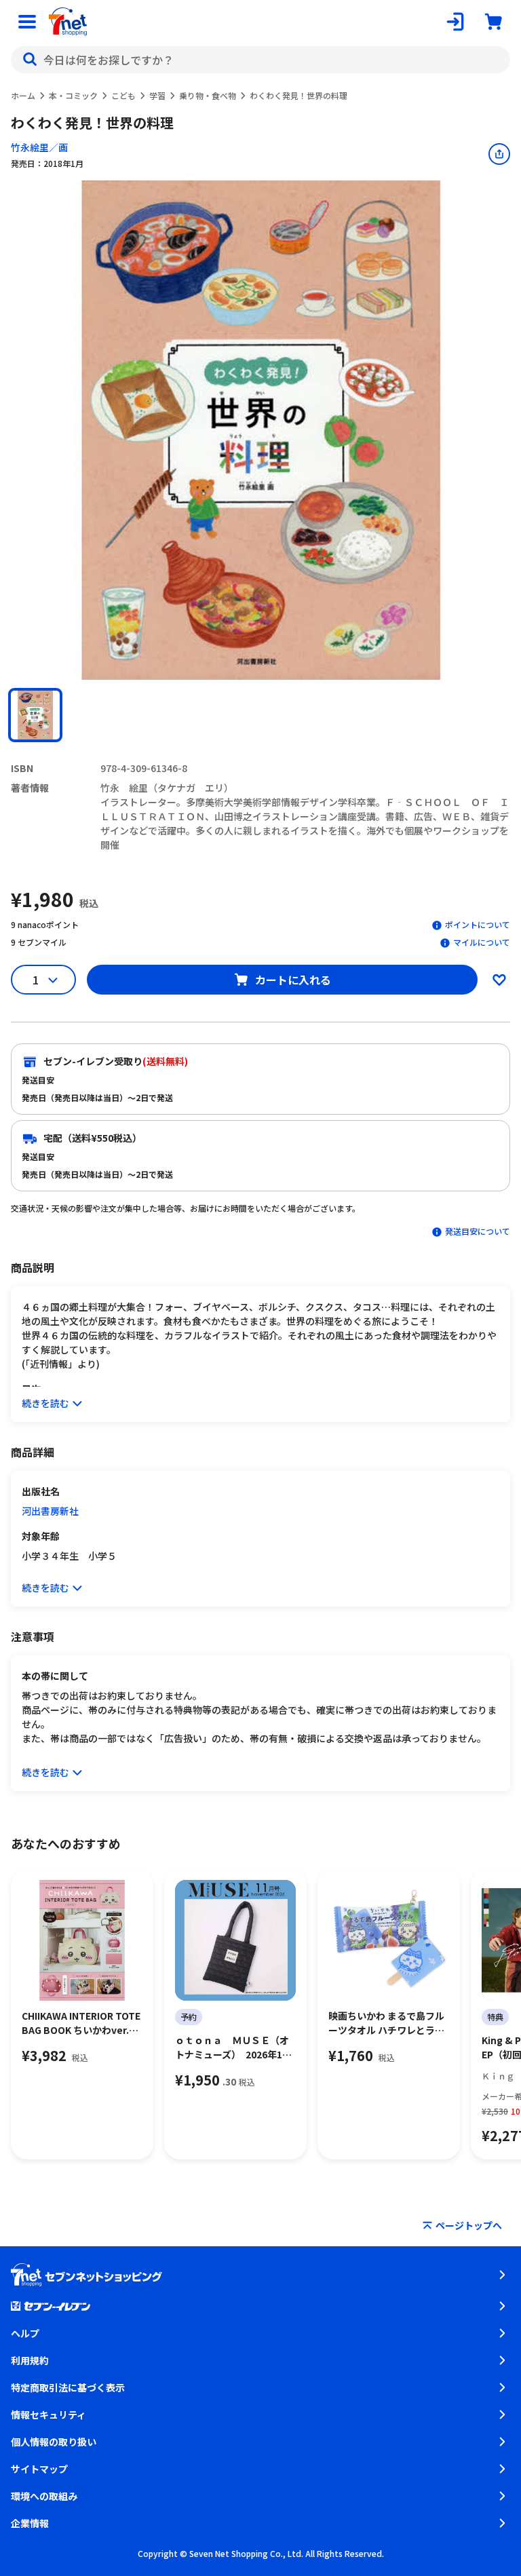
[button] (35, 715)
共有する (499, 154)
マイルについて (482, 942)
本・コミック (73, 95)
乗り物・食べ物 (208, 95)
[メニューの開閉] (27, 22)
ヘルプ (25, 2333)
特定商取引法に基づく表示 (68, 2387)
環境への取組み (44, 2496)
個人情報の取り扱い (54, 2442)
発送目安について (478, 1231)
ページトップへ (469, 2225)
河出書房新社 (50, 1511)
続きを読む (45, 1403)
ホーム (23, 95)
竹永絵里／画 (39, 147)
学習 (157, 95)
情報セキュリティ (49, 2415)
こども (123, 95)
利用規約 (30, 2360)
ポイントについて (478, 924)
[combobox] (260, 60)
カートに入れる (293, 980)
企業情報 (30, 2523)
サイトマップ (39, 2469)
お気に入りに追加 (499, 980)
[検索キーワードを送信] (30, 60)
